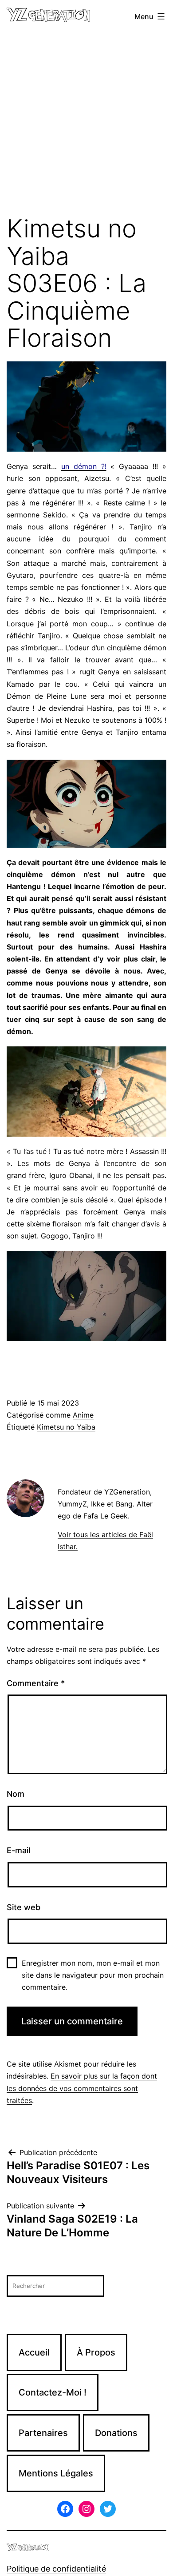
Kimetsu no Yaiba (66, 1427)
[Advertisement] (86, 124)
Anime (83, 1415)
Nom (16, 1794)
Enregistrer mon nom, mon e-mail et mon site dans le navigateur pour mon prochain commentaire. (93, 1975)
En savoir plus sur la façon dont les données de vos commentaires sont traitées (82, 2088)
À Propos (96, 2352)
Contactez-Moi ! (53, 2392)
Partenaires (43, 2433)
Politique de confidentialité (56, 2569)
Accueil (34, 2352)
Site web (24, 1907)
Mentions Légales (56, 2473)
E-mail (18, 1850)
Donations (116, 2433)
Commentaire (36, 1683)
